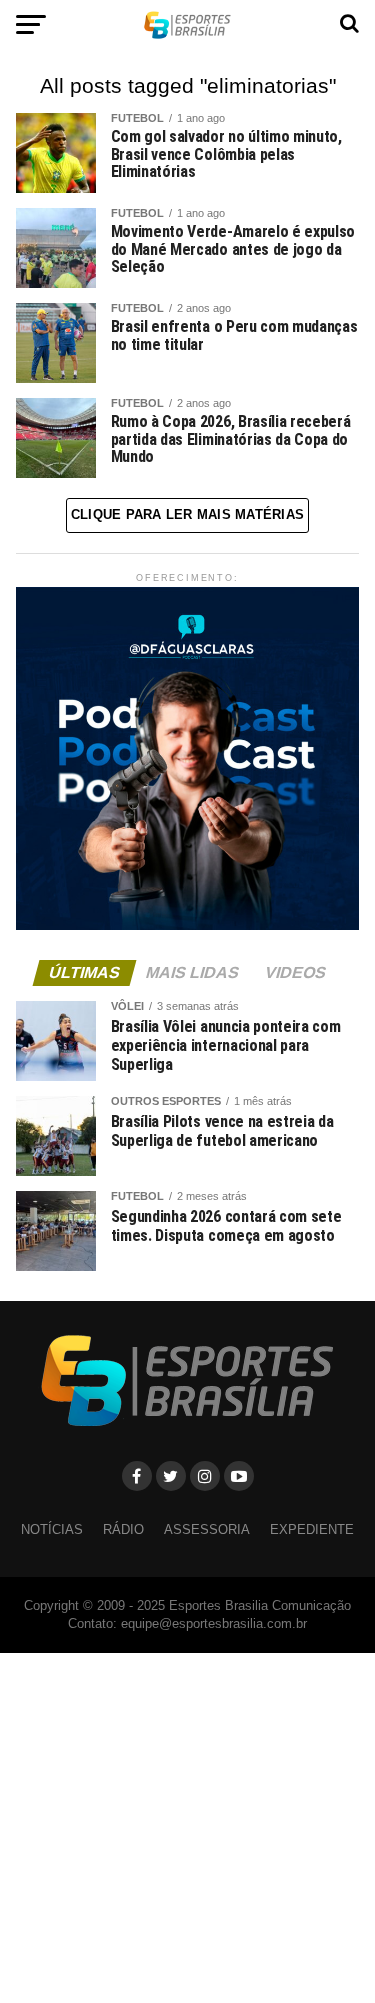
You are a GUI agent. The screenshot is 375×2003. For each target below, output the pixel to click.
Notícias (52, 1529)
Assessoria (207, 1529)
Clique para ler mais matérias (187, 514)
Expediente (312, 1529)
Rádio (123, 1529)
